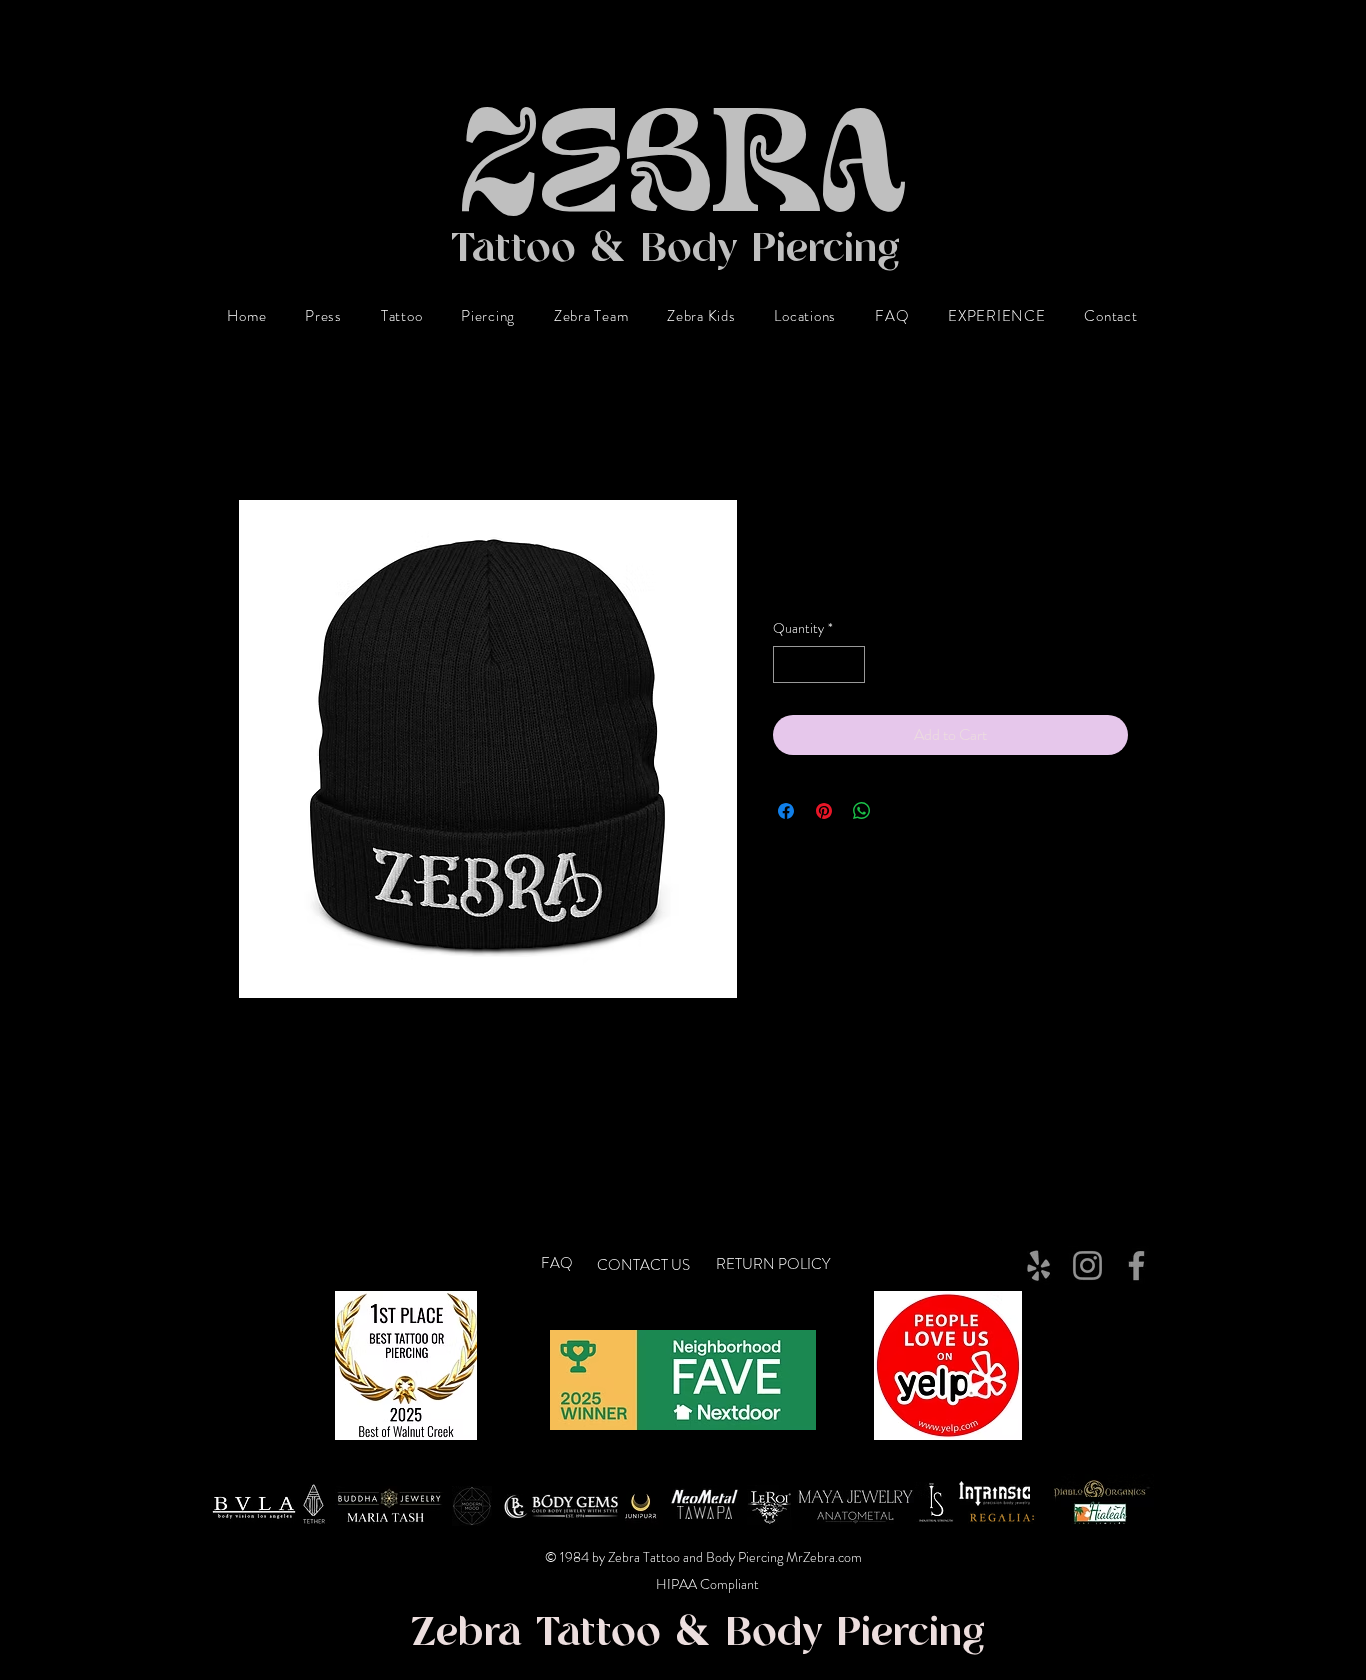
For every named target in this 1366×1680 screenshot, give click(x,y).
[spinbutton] (819, 664)
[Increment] (849, 664)
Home (257, 426)
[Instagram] (1087, 1265)
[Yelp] (1038, 1265)
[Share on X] (900, 811)
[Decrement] (788, 664)
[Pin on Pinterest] (824, 811)
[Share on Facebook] (786, 811)
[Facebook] (1136, 1265)
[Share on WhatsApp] (862, 811)
